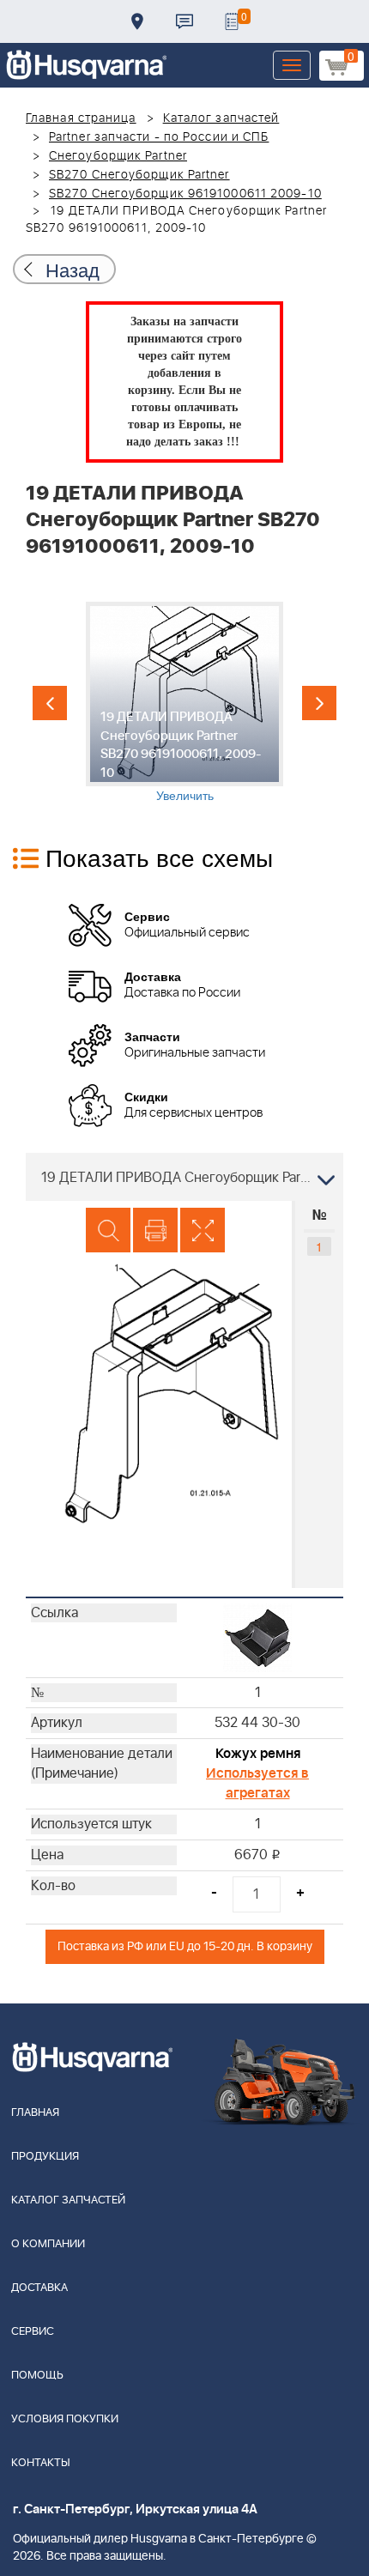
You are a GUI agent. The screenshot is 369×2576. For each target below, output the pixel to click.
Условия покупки (65, 2419)
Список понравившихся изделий (232, 21)
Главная (35, 2113)
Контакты (184, 21)
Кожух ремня (258, 1754)
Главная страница (81, 118)
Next (319, 703)
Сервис (33, 2332)
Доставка (137, 21)
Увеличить (185, 795)
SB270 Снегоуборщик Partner (139, 175)
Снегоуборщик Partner (118, 156)
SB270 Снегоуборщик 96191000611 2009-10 (185, 194)
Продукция (45, 2157)
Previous (50, 703)
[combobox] (184, 1177)
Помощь (37, 2376)
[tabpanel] (184, 703)
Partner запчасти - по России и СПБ (159, 137)
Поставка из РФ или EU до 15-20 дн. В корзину (185, 1946)
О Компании (48, 2244)
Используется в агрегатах (257, 1783)
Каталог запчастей (221, 118)
